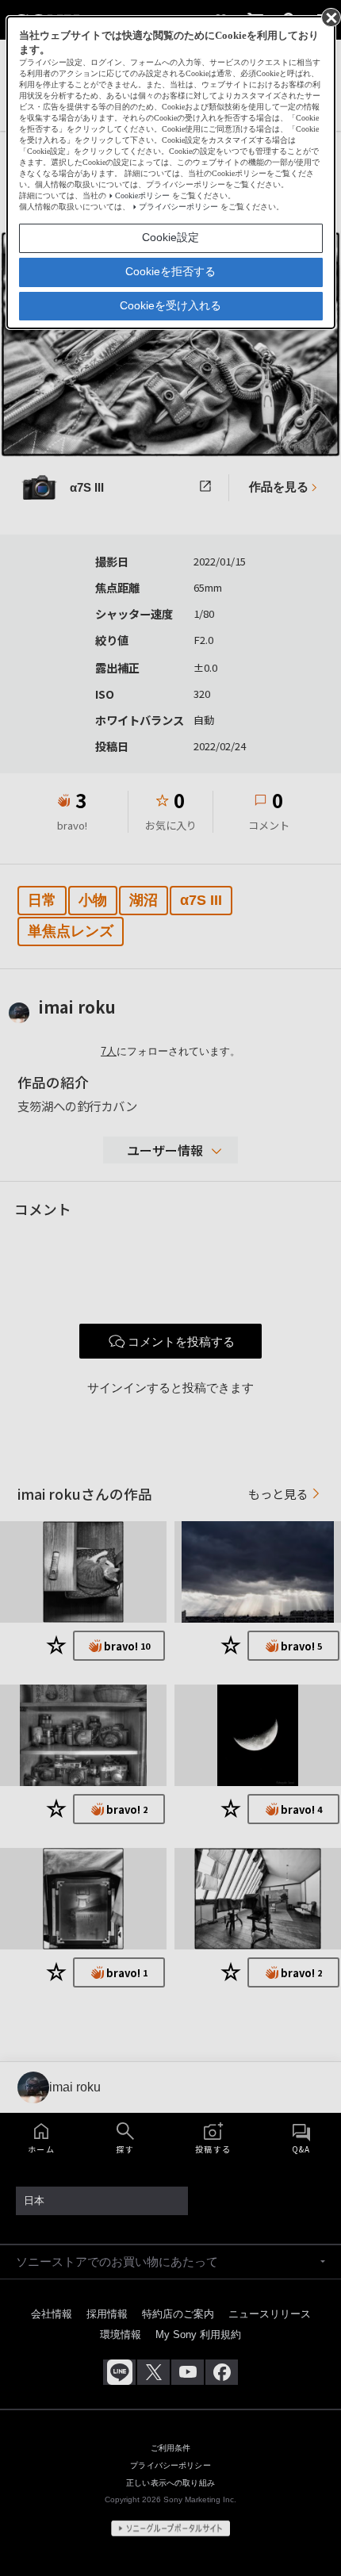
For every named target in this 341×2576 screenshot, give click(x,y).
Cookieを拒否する (170, 271)
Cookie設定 (170, 237)
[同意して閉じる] (330, 17)
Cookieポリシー (142, 195)
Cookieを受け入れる (170, 305)
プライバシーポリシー (178, 207)
